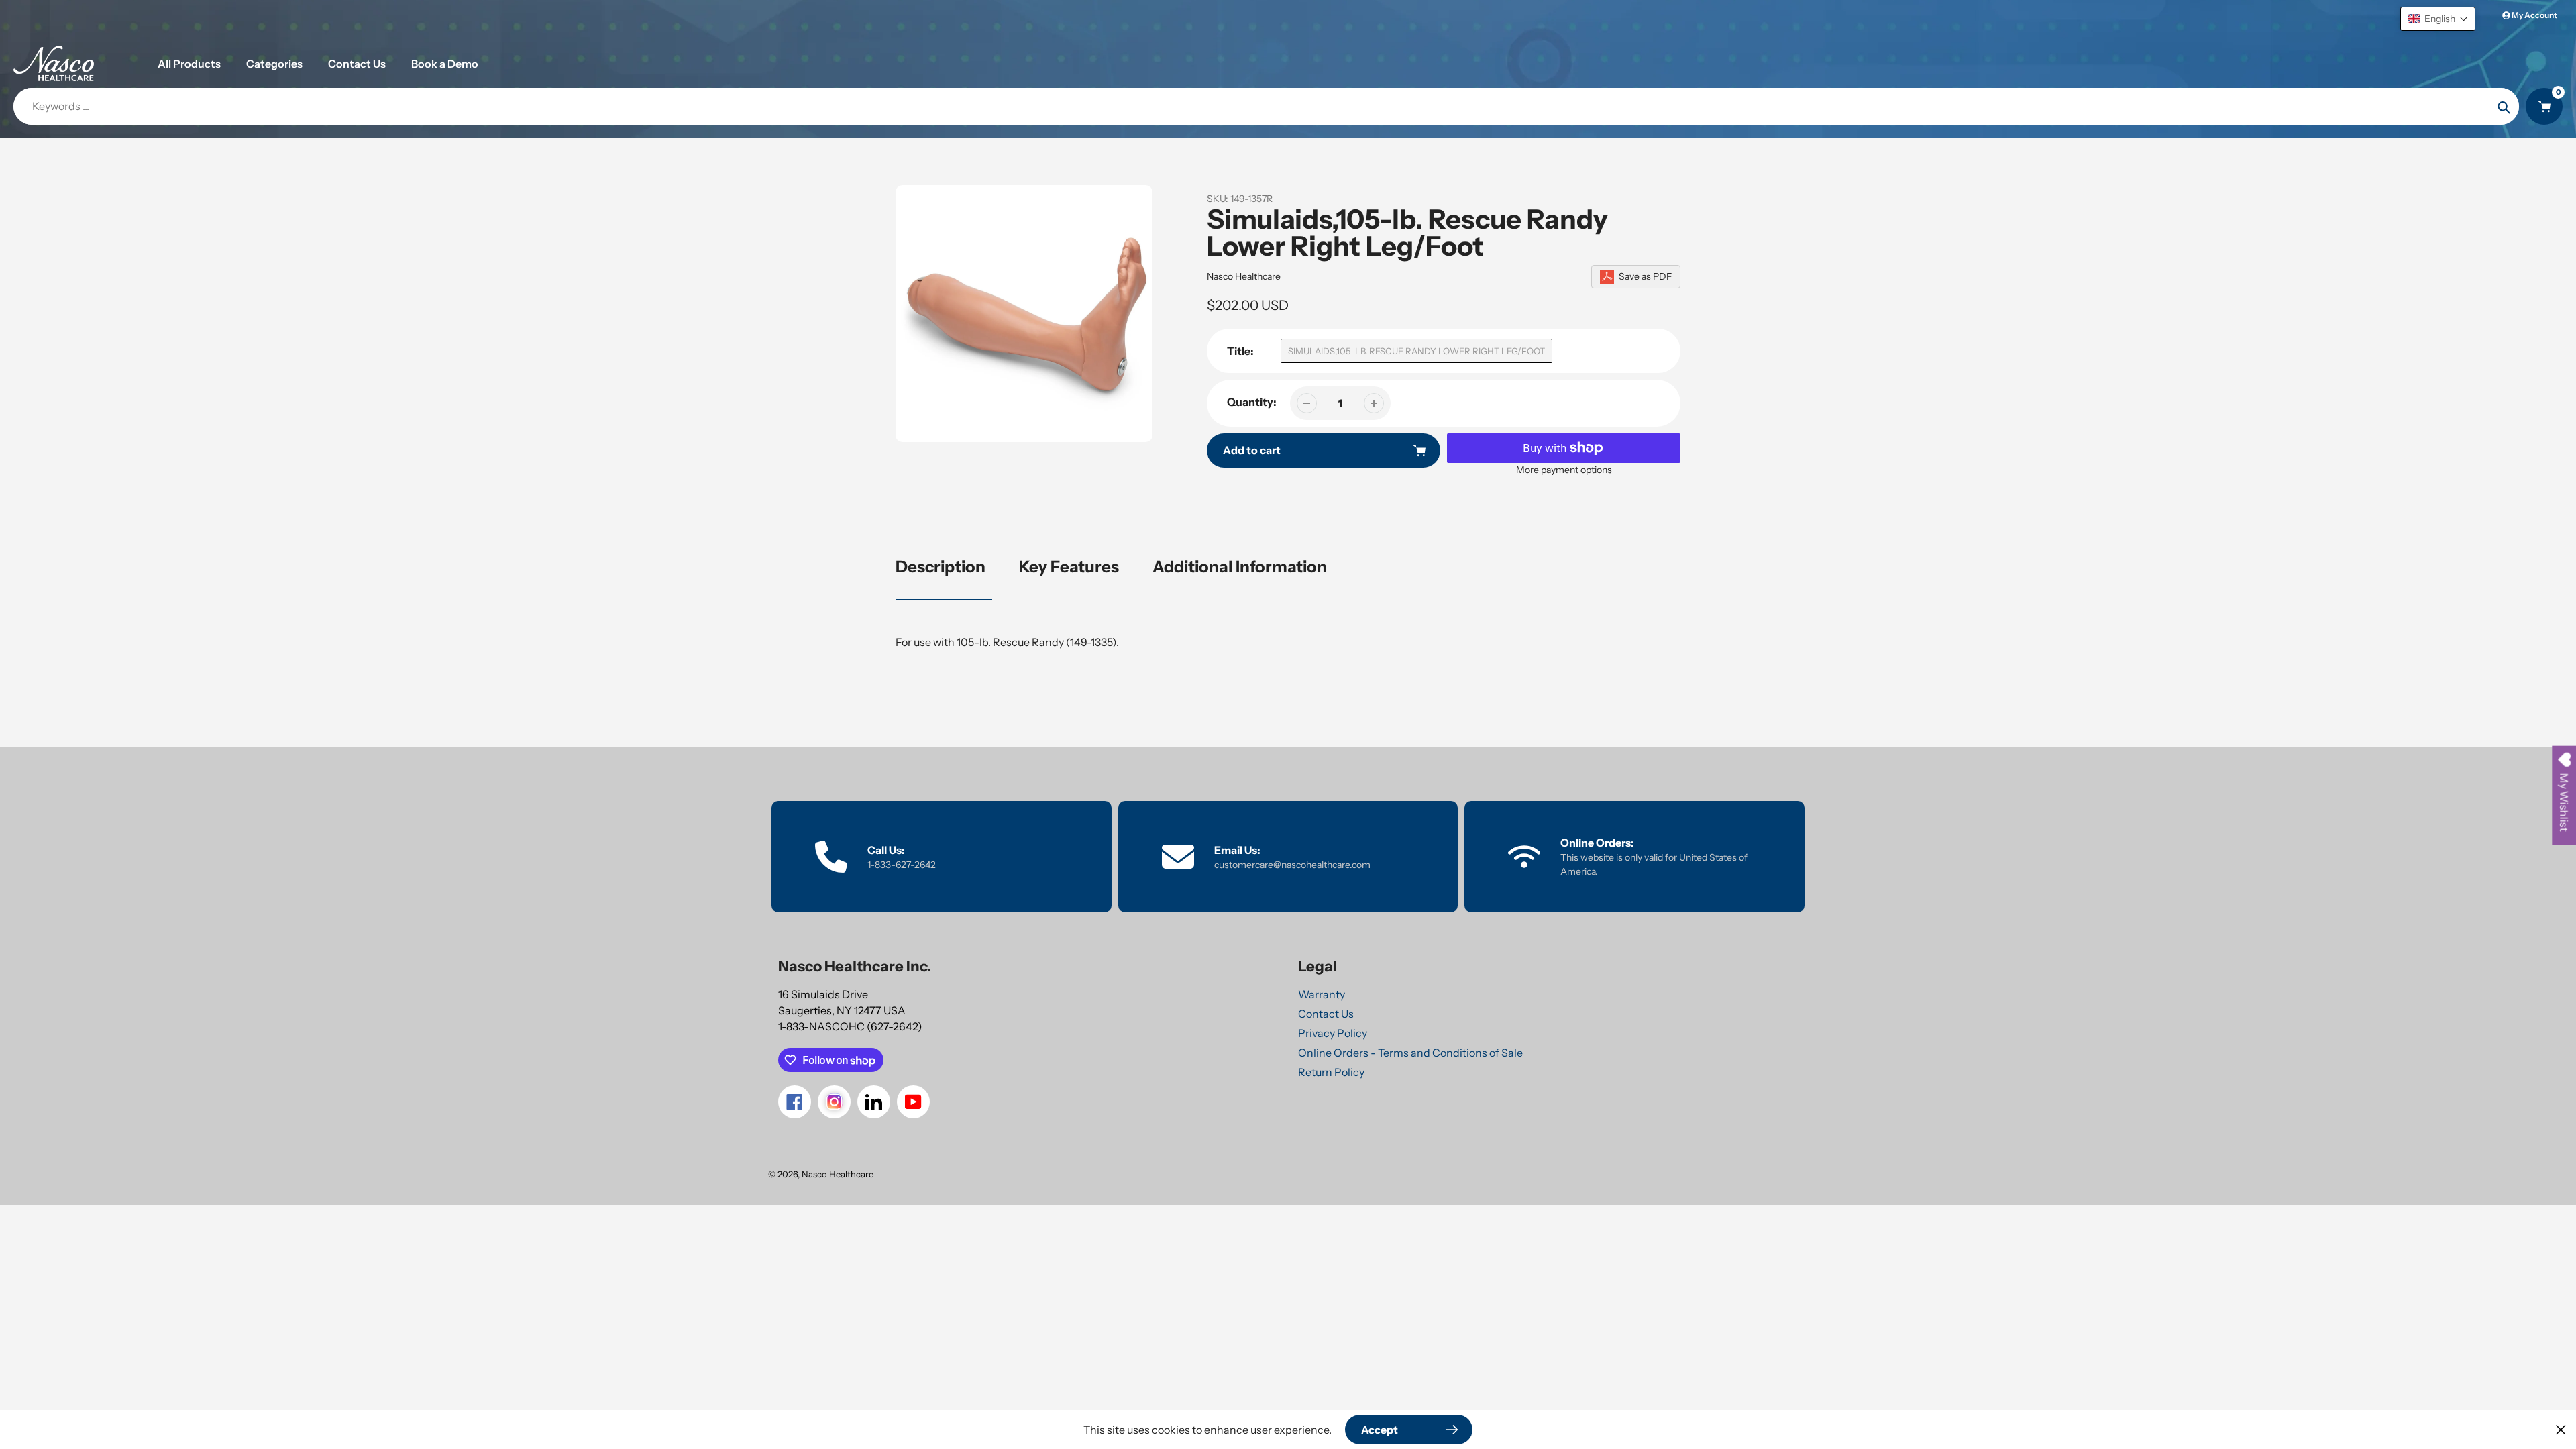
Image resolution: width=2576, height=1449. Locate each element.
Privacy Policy (1333, 1033)
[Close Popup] (2561, 1429)
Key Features (1069, 567)
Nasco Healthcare (1244, 276)
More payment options (1564, 470)
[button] (2438, 19)
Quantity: (1252, 402)
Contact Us (1326, 1014)
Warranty (1322, 994)
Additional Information (1240, 567)
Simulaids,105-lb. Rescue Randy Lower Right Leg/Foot (1416, 351)
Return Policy (1331, 1072)
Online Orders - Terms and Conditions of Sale (1410, 1053)
